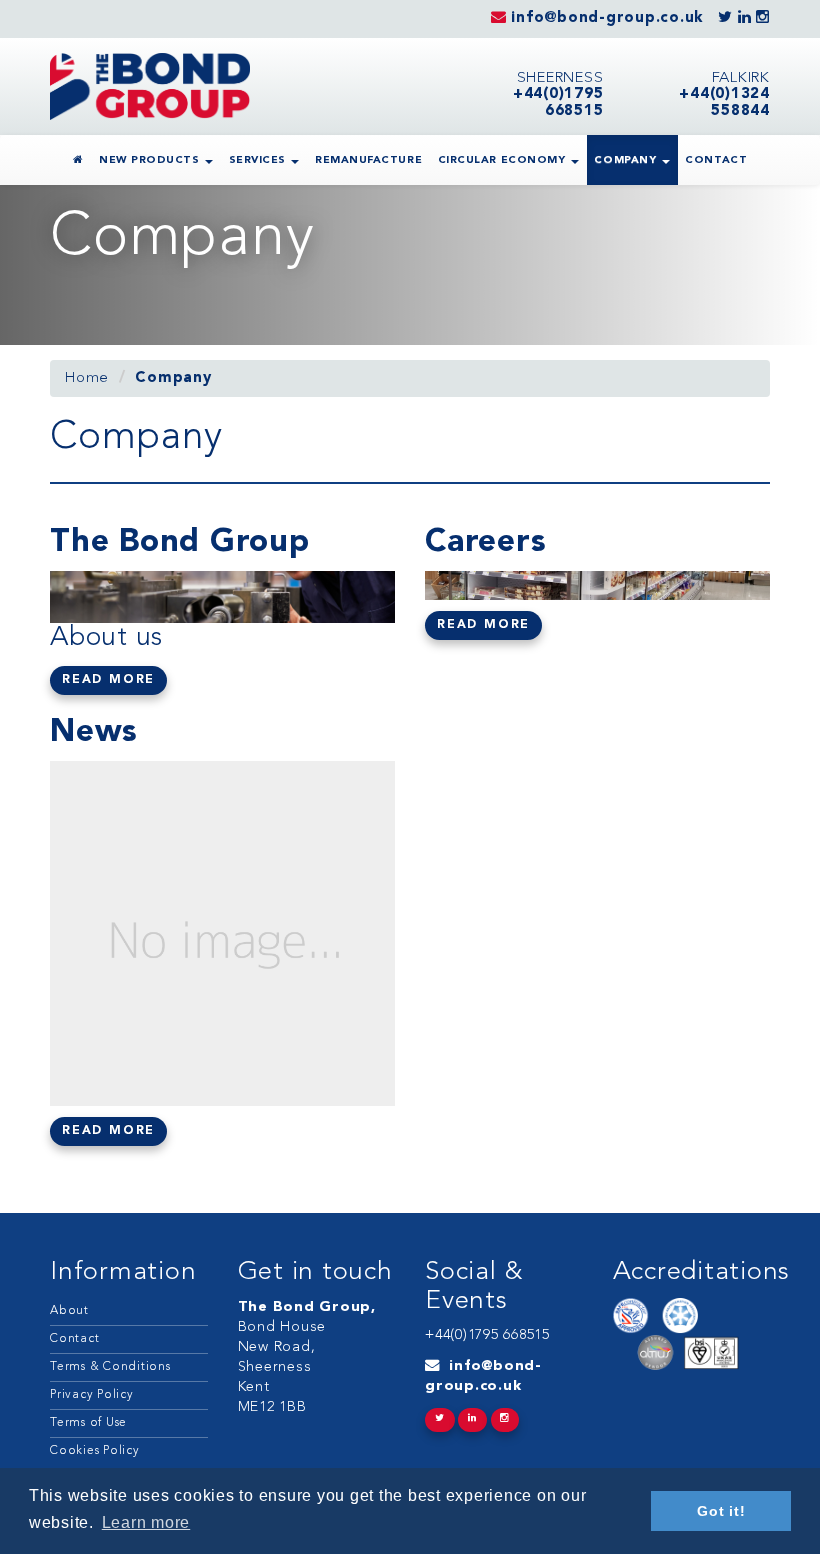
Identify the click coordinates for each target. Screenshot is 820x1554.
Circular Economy (503, 160)
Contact (716, 160)
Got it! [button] (721, 1511)
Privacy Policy (92, 1395)
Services (259, 160)
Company (626, 160)
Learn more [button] (146, 1522)
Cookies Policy (95, 1451)
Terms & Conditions (110, 1367)
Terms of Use (88, 1423)
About (69, 1311)
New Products (151, 160)
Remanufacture (368, 160)
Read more (108, 680)
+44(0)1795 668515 (487, 1335)
